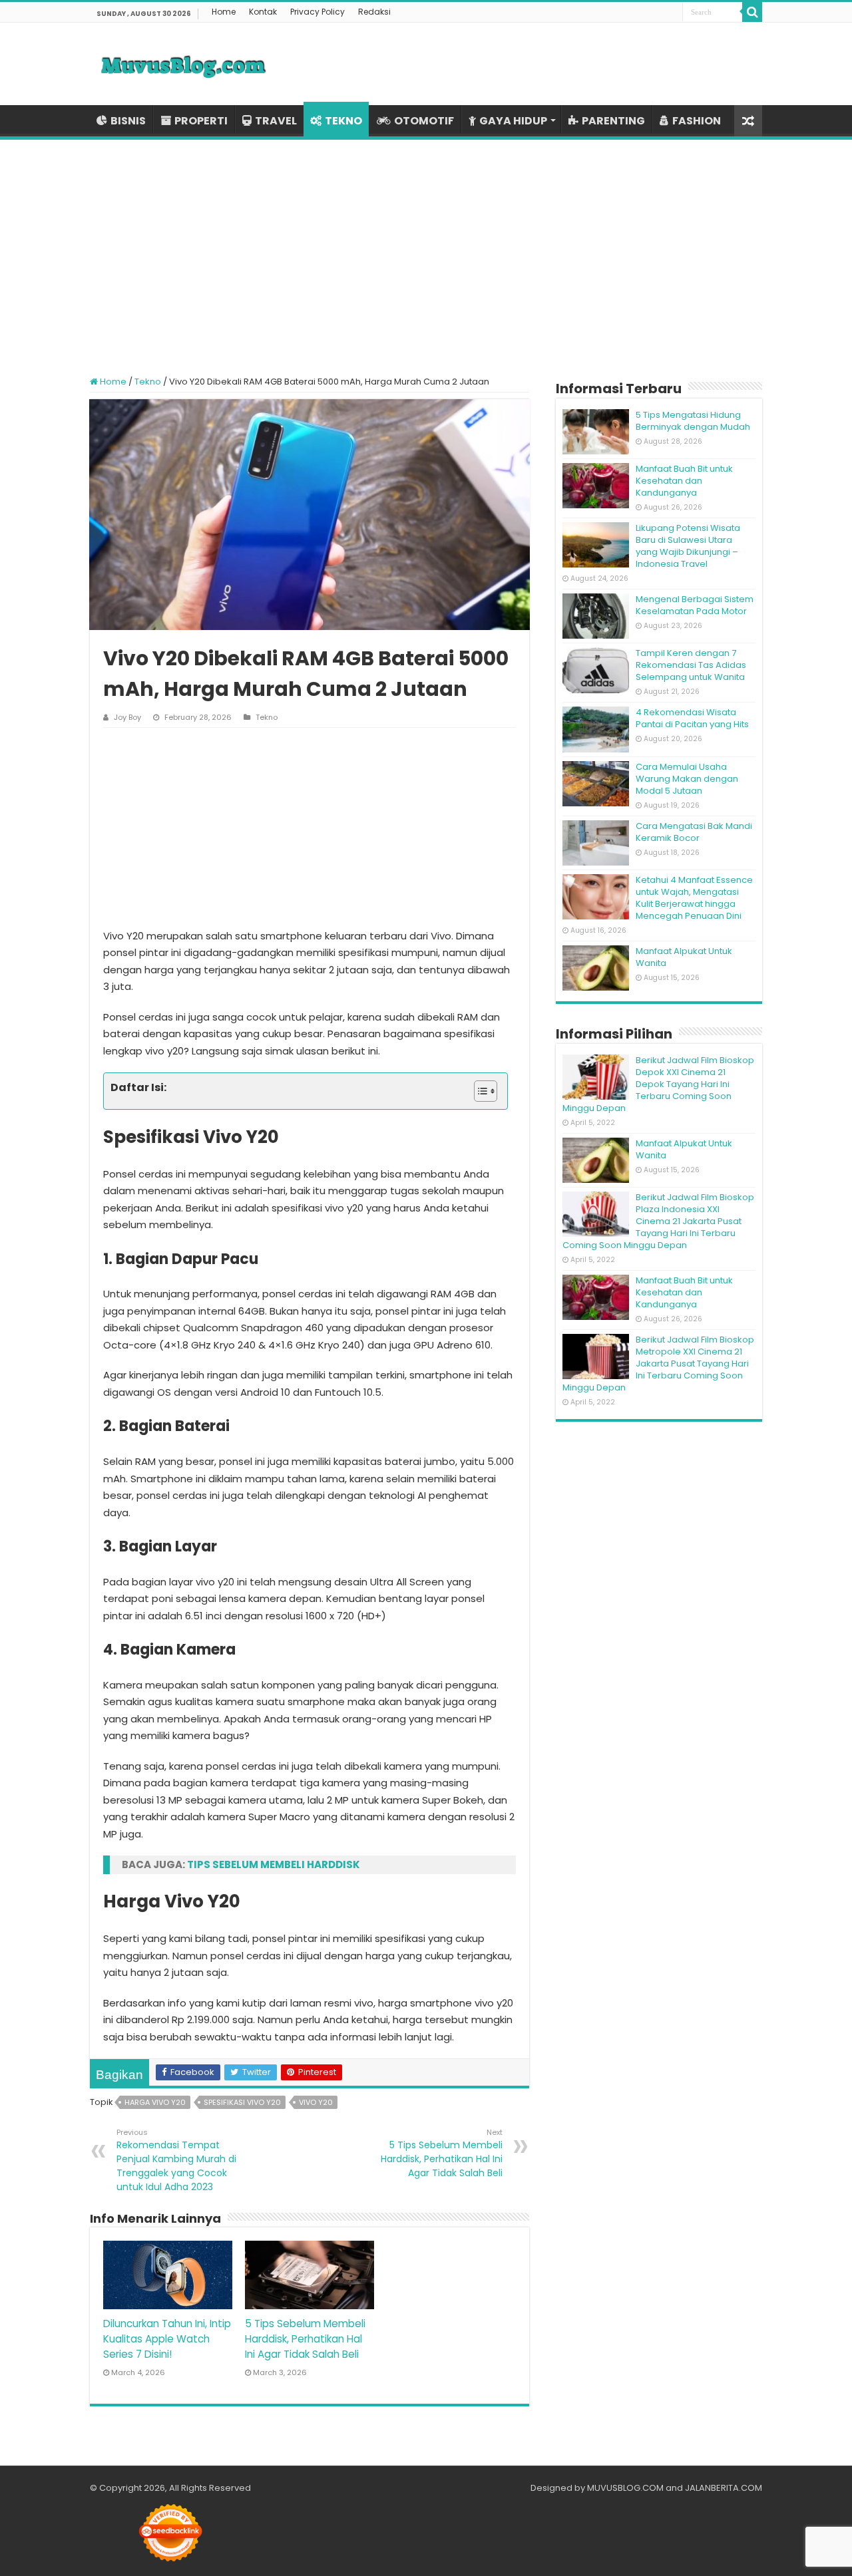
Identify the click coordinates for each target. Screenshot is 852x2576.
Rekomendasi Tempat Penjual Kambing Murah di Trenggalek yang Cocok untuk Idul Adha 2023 (176, 2160)
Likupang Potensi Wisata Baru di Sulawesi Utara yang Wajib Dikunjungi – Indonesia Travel (688, 546)
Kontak (263, 12)
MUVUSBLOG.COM (625, 2488)
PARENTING (613, 121)
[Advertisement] (426, 249)
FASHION (697, 121)
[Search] (752, 12)
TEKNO (343, 121)
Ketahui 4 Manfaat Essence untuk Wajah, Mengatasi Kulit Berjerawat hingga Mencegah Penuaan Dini (694, 898)
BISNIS (128, 121)
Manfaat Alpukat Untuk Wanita (684, 957)
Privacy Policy (318, 12)
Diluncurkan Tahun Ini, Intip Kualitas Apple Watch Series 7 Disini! (167, 2339)
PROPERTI (201, 121)
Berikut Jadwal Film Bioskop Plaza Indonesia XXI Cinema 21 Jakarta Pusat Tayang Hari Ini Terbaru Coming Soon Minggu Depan (658, 1221)
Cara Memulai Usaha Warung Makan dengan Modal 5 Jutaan (687, 779)
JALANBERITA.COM (724, 2488)
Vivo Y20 (316, 2102)
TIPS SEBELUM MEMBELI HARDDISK (274, 1864)
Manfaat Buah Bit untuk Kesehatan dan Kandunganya (684, 481)
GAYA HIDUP (513, 121)
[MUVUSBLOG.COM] (183, 64)
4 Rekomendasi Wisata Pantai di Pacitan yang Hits (692, 718)
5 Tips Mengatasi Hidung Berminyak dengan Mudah (693, 421)
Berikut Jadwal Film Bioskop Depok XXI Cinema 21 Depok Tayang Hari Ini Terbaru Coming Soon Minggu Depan (658, 1084)
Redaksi (374, 12)
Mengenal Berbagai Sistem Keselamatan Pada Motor (695, 605)
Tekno (148, 382)
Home (224, 12)
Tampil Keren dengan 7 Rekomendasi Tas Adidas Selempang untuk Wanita (691, 665)
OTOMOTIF (424, 121)
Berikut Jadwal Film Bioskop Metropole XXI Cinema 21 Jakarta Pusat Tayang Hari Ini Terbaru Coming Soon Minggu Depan (658, 1364)
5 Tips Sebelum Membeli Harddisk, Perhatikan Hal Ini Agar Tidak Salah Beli (442, 2153)
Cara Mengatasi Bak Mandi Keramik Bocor (694, 832)
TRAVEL (276, 121)
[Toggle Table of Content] (479, 1091)
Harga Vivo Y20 (155, 2102)
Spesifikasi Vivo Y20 (242, 2102)
